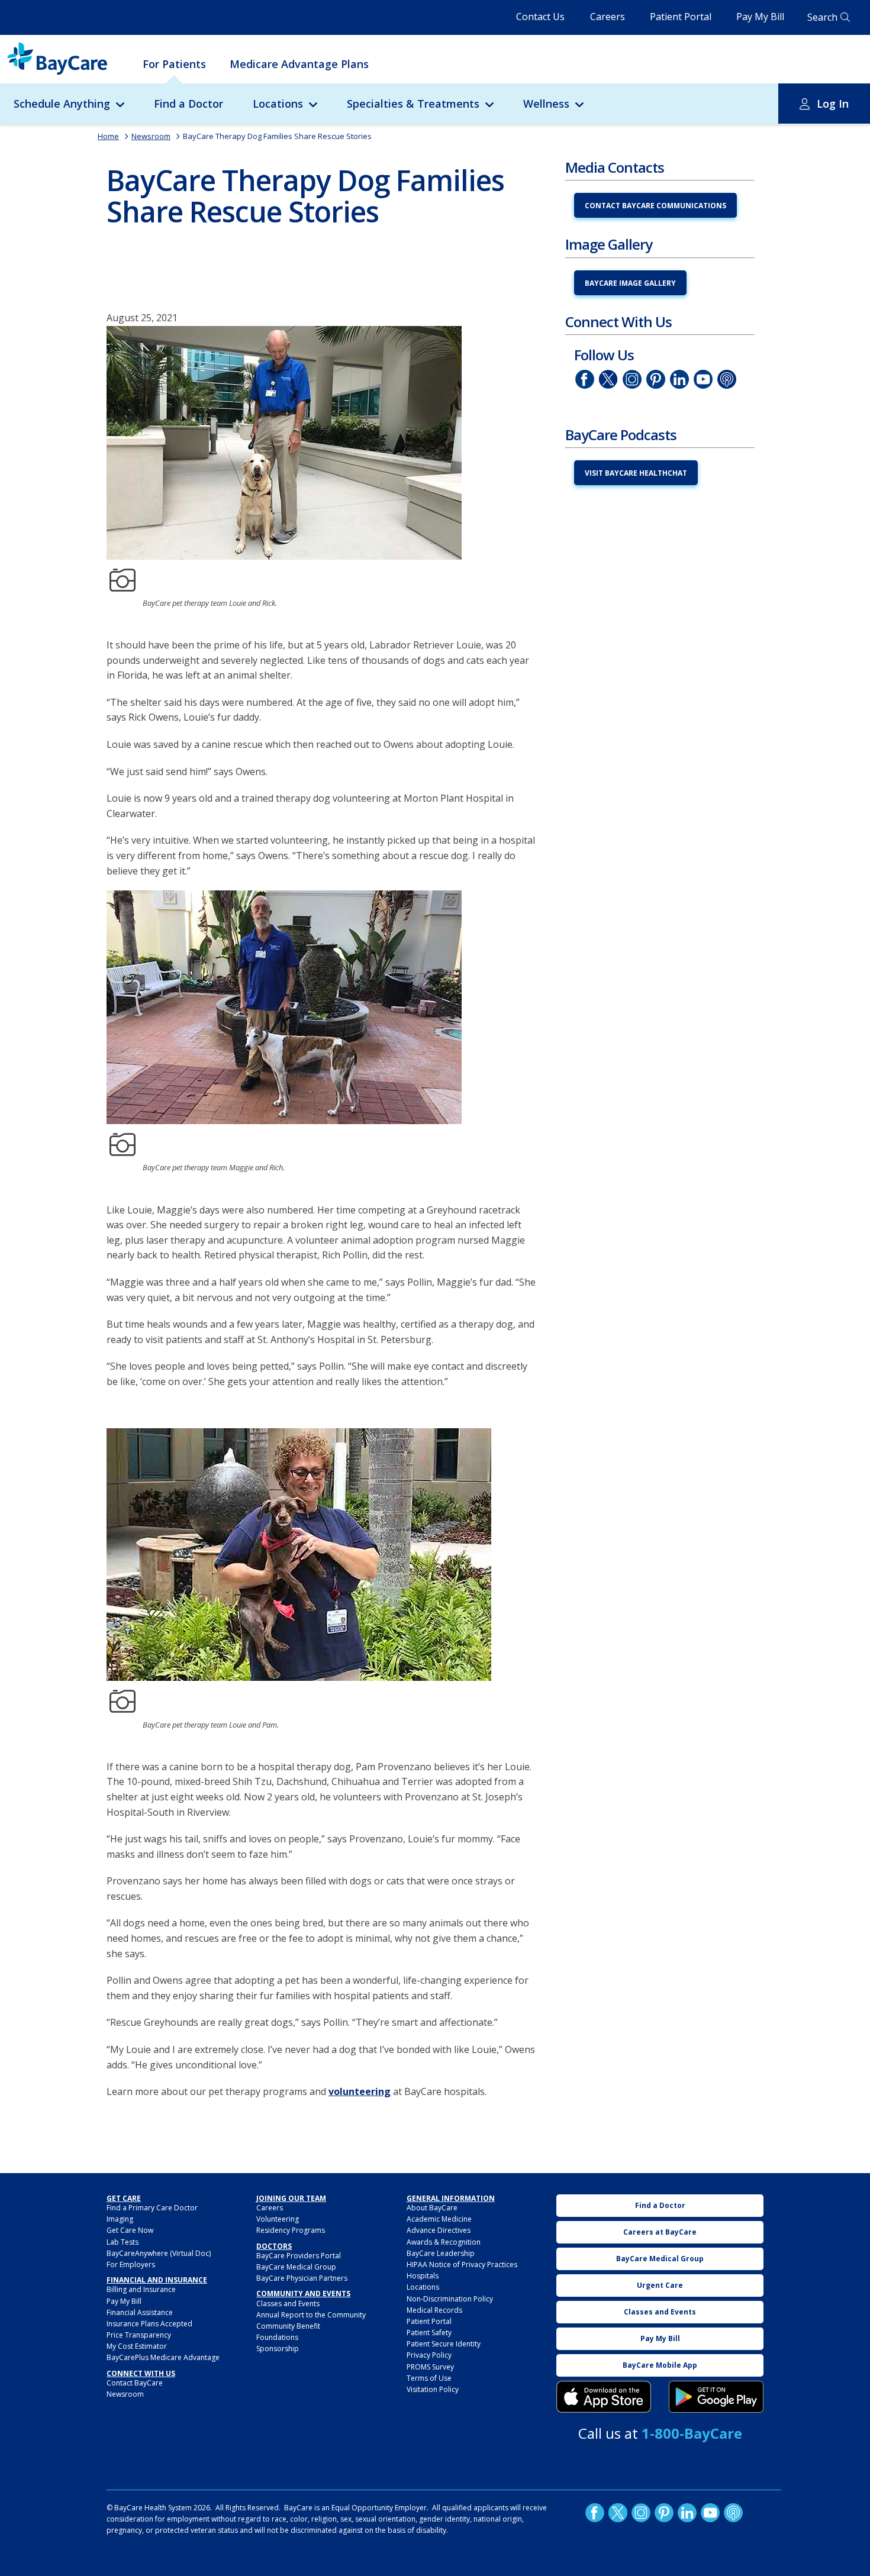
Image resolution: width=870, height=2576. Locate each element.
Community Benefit (288, 2326)
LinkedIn (679, 379)
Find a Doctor (188, 104)
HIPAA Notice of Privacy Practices (462, 2265)
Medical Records (434, 2310)
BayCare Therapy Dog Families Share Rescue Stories (277, 136)
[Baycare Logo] (57, 59)
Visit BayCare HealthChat (636, 473)
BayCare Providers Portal (299, 2256)
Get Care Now (130, 2230)
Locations (278, 104)
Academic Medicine (439, 2219)
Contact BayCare (135, 2383)
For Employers (131, 2265)
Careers (608, 17)
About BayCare (432, 2208)
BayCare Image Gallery (630, 283)
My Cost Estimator (137, 2346)
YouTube (703, 379)
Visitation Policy (433, 2389)
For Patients (174, 64)
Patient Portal (681, 17)
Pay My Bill (760, 17)
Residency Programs (291, 2230)
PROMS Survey (430, 2367)
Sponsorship (278, 2349)
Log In (833, 104)
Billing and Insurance (141, 2289)
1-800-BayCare (692, 2433)
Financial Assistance (140, 2312)
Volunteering (278, 2219)
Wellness (546, 104)
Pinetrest (656, 379)
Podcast (727, 379)
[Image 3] (604, 2397)
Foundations (277, 2337)
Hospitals (423, 2276)
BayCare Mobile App (660, 2365)
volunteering (360, 2091)
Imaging (120, 2219)
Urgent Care (660, 2285)
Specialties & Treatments (413, 104)
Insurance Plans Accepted (149, 2324)
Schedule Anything (62, 104)
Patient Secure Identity (444, 2344)
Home (108, 136)
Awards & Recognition (444, 2242)
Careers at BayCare (660, 2232)
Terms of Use (429, 2378)
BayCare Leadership (441, 2253)
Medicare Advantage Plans (299, 64)
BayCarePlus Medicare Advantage (163, 2357)
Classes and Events (288, 2304)
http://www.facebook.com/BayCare (585, 379)
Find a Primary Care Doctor (152, 2208)
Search (822, 17)
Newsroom (151, 136)
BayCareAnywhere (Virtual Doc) (159, 2253)
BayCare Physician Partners (302, 2278)
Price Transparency (139, 2335)
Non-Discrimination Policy (450, 2299)
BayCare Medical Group (296, 2267)
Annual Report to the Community (311, 2315)
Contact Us (540, 17)
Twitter (608, 379)
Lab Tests (123, 2242)
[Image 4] (716, 2397)
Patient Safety (429, 2333)
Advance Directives (439, 2230)
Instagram (632, 379)
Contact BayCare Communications (655, 206)
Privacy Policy (429, 2355)
